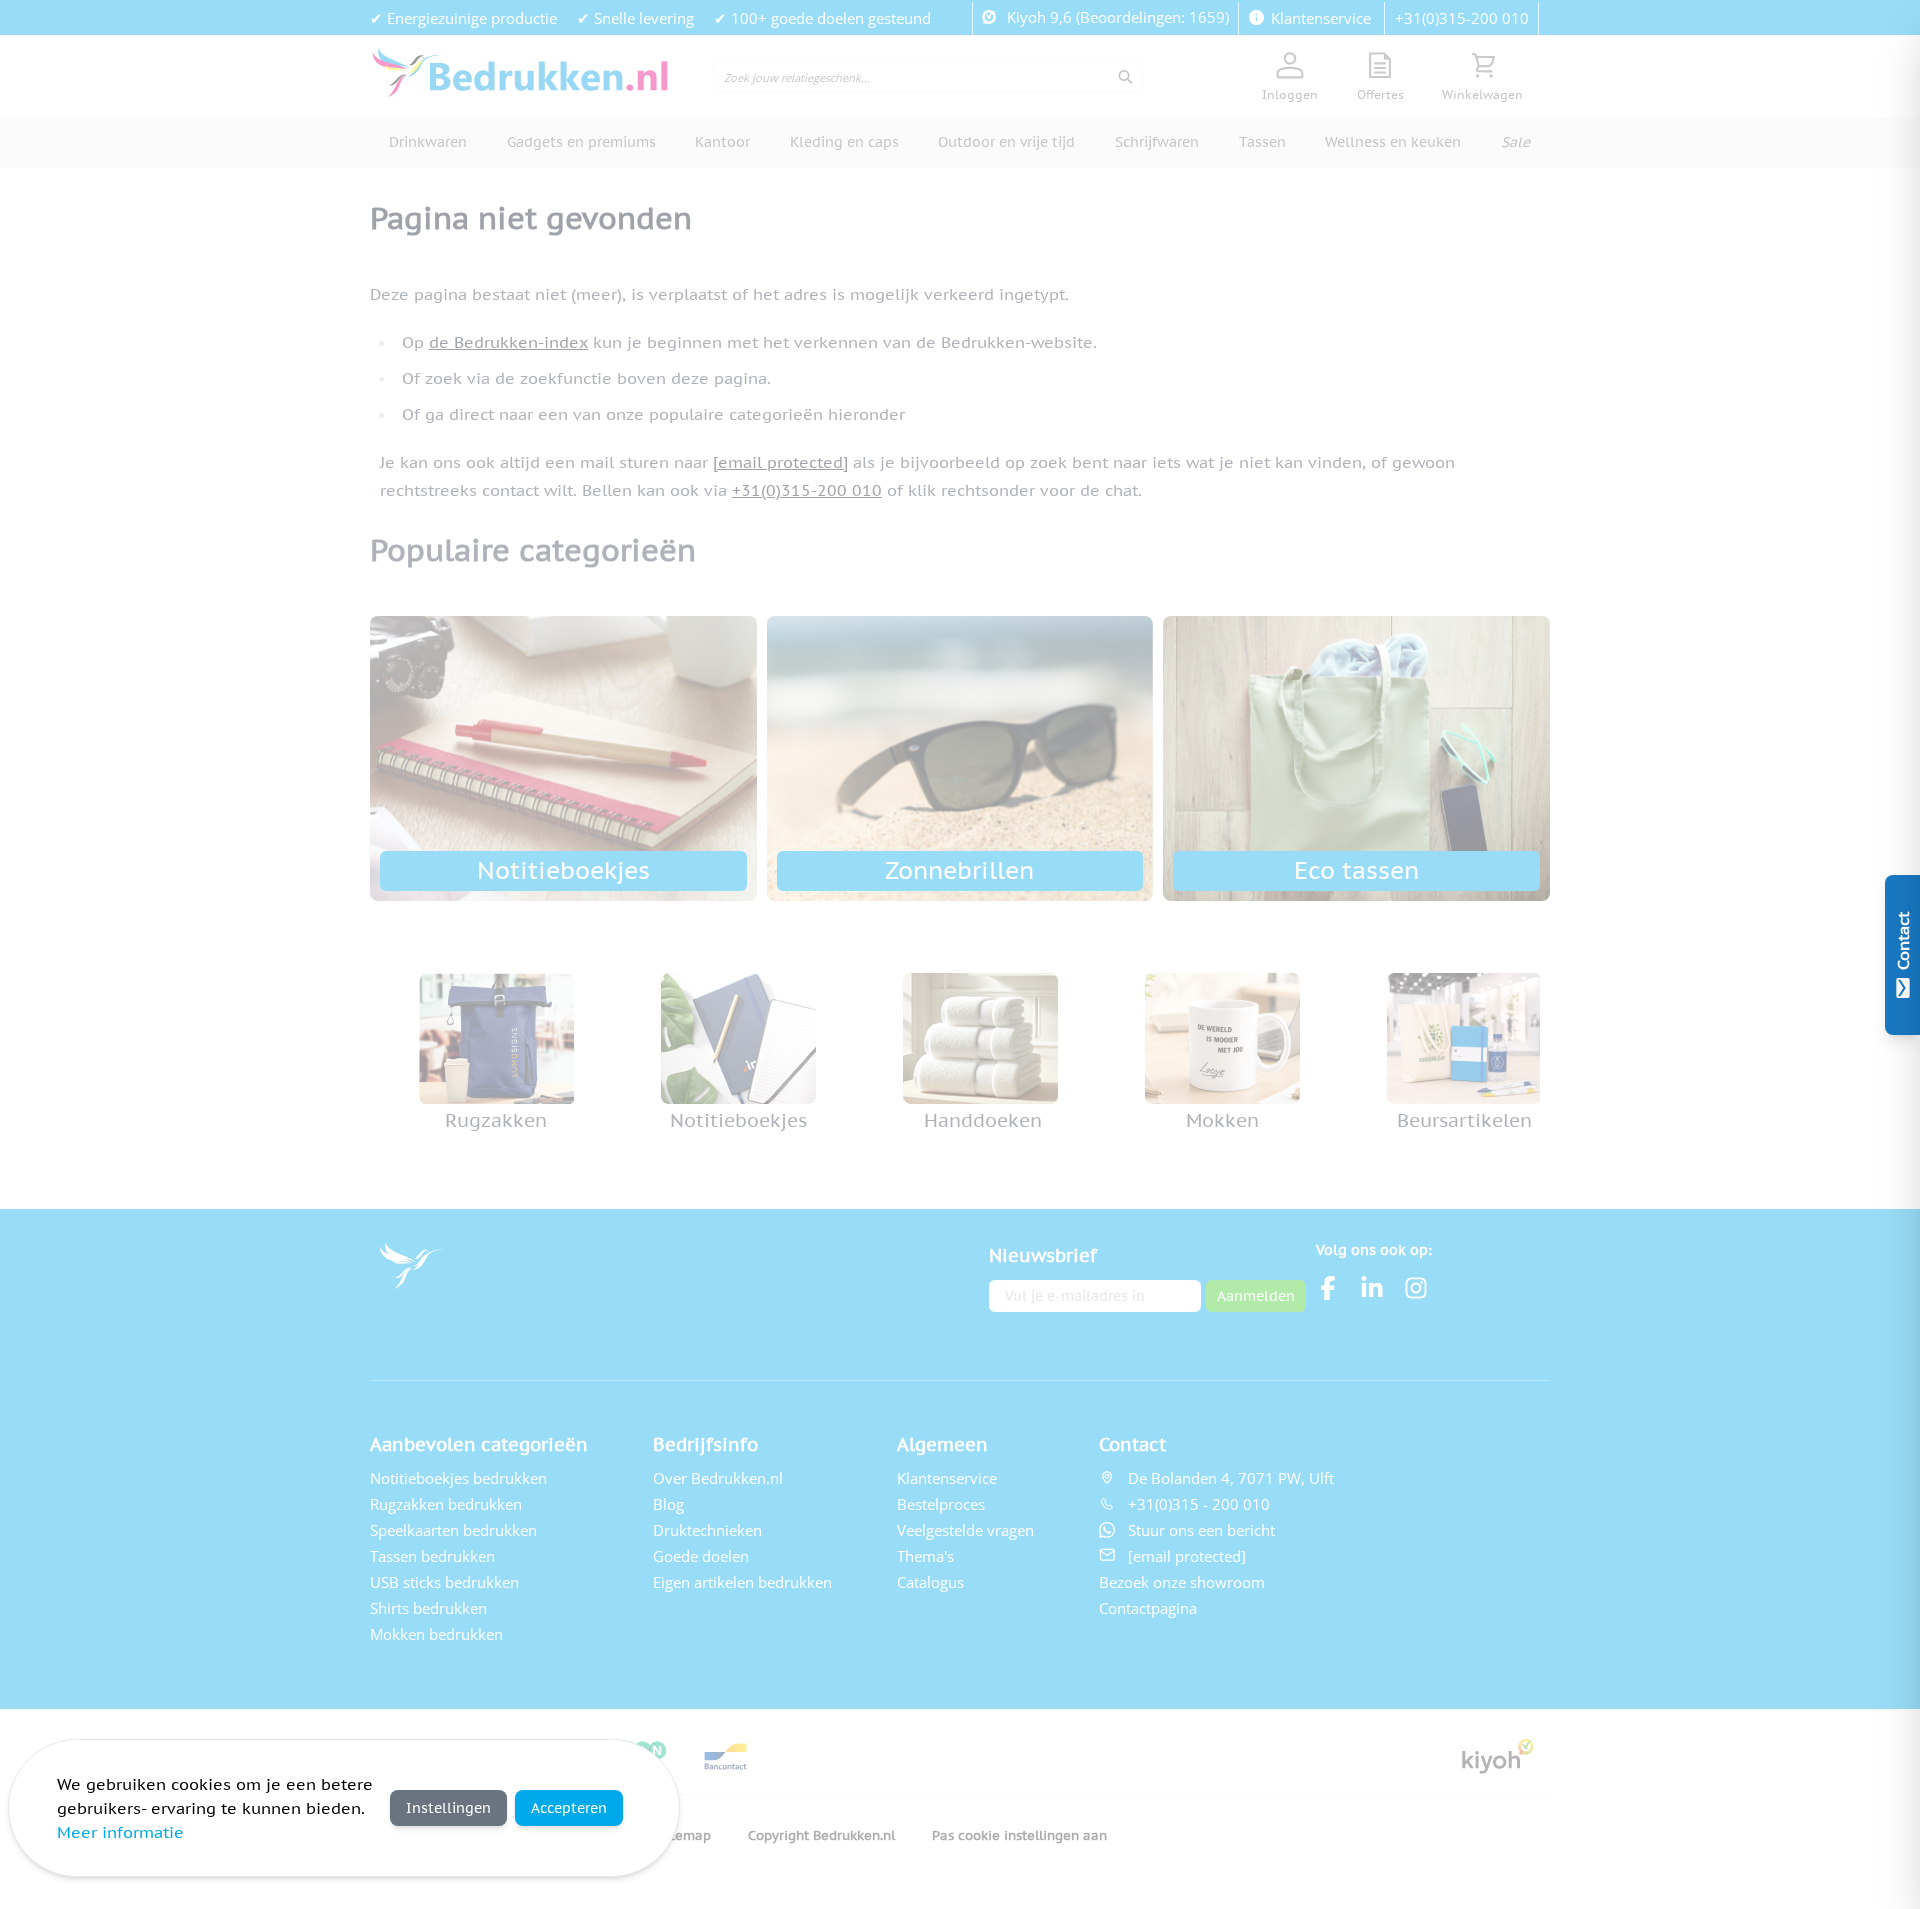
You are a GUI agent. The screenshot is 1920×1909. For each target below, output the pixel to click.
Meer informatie (120, 1832)
